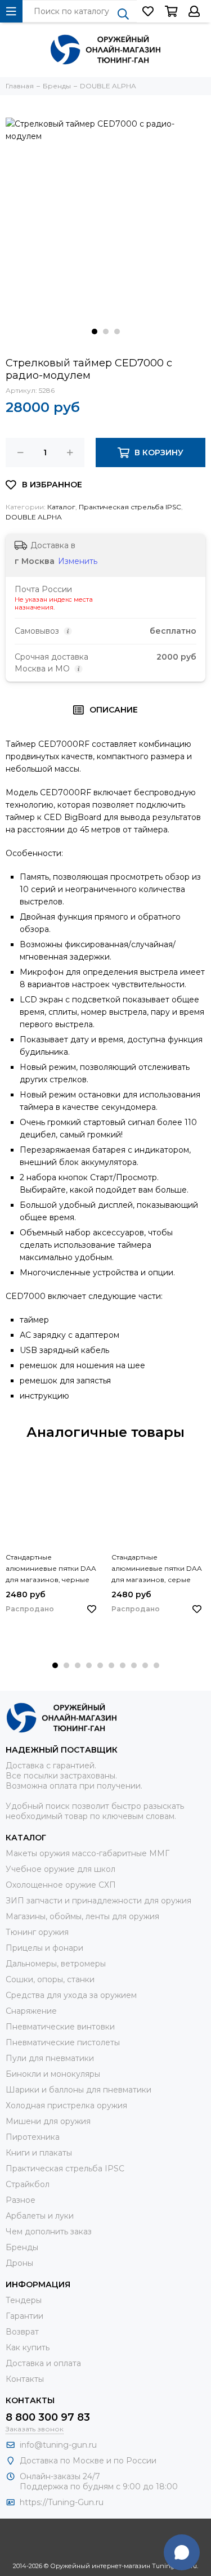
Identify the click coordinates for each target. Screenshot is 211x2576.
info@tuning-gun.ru (58, 2445)
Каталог (61, 507)
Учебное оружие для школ (60, 1869)
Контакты (25, 2379)
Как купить (28, 2347)
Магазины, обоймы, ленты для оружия (82, 1916)
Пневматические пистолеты (63, 2042)
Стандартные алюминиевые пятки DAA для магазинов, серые (157, 1568)
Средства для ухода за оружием (71, 1995)
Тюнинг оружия (37, 1932)
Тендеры (24, 2300)
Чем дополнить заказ (49, 2232)
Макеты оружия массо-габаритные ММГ (87, 1853)
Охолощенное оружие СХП (61, 1885)
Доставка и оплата (43, 2363)
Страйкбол (28, 2184)
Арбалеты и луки (40, 2216)
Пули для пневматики (50, 2058)
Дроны (19, 2263)
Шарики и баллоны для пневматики (78, 2090)
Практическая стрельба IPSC (130, 507)
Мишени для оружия (48, 2121)
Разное (21, 2200)
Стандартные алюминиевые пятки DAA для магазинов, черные (51, 1568)
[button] (95, 331)
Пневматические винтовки (60, 2027)
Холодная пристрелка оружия (66, 2105)
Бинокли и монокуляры (53, 2074)
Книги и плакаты (39, 2153)
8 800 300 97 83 (48, 2417)
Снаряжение (31, 2011)
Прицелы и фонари (44, 1948)
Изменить (78, 561)
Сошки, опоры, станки (50, 1979)
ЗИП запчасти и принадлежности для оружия (98, 1901)
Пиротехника (33, 2137)
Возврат (22, 2332)
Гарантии (24, 2316)
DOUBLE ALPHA (34, 517)
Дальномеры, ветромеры (56, 1964)
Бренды (22, 2247)
